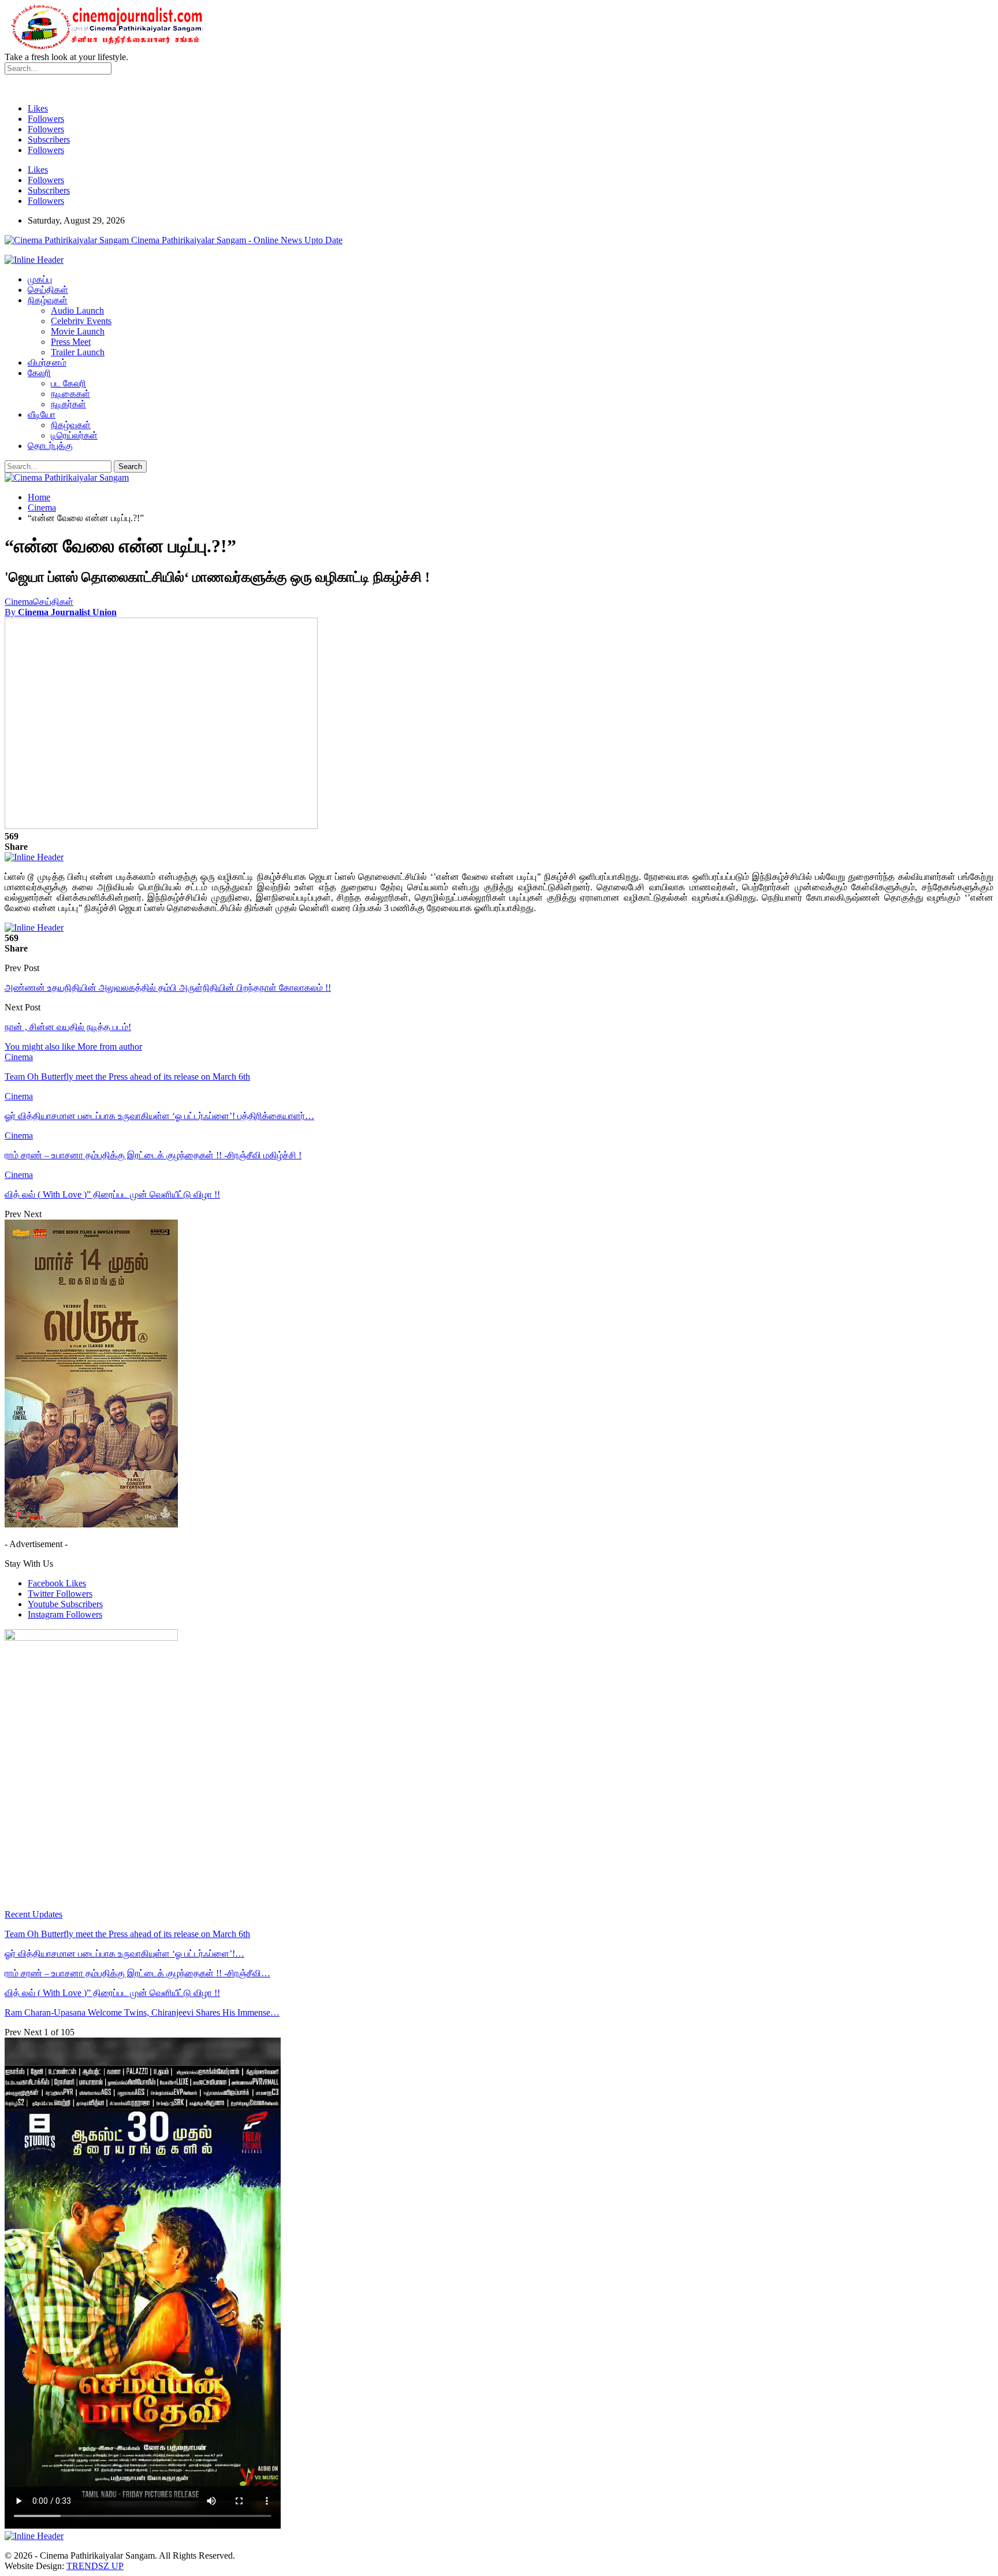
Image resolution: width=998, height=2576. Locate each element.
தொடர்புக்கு (50, 446)
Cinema (19, 602)
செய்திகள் (48, 290)
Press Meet (71, 342)
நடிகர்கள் (68, 404)
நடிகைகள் (70, 394)
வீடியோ (42, 415)
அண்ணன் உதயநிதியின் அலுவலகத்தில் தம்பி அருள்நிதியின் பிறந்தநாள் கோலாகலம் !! (168, 988)
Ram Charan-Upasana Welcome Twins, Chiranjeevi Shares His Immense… (142, 2012)
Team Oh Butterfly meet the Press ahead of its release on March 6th (127, 1934)
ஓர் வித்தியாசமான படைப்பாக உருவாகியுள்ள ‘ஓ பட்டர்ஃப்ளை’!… (124, 1954)
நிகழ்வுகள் (48, 300)
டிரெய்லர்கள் (74, 435)
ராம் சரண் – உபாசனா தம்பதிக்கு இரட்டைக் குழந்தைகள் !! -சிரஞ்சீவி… (137, 1973)
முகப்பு (40, 279)
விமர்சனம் (47, 363)
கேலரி (39, 373)
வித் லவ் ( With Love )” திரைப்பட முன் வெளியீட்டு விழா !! (112, 1993)
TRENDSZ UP (95, 2566)
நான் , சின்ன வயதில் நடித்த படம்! (68, 1027)
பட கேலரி (68, 383)
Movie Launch (78, 331)
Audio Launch (77, 311)
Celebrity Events (81, 321)
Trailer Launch (78, 352)
